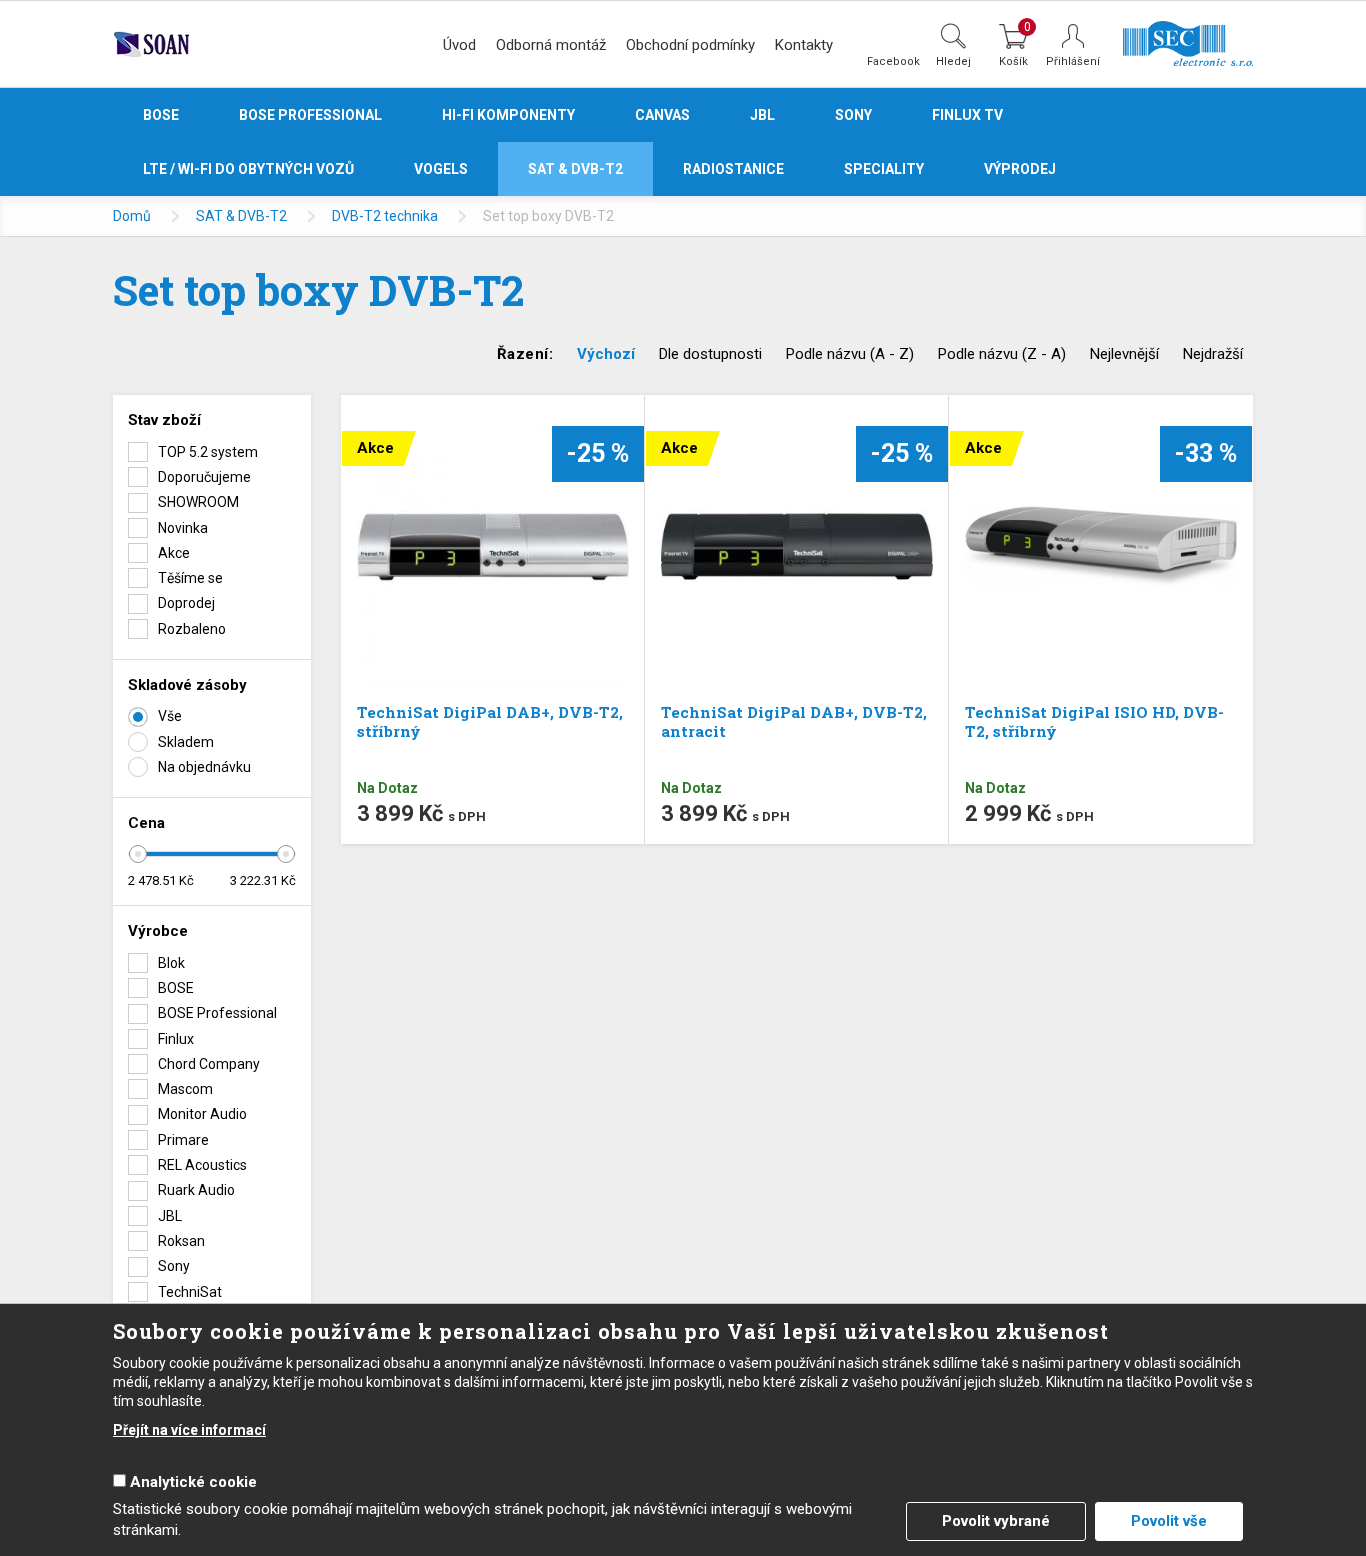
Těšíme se (190, 578)
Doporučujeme (204, 477)
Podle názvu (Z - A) (1002, 354)
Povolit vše (1169, 1521)
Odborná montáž (551, 45)
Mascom (185, 1089)
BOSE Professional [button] (310, 115)
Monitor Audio (202, 1114)
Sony (174, 1266)
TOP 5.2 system (208, 452)
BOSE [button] (161, 115)
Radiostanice (733, 169)
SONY (853, 115)
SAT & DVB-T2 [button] (575, 169)
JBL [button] (762, 115)
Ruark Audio (196, 1190)
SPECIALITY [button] (884, 169)
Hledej (953, 61)
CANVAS (662, 115)
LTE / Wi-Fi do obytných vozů (248, 169)
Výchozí (606, 354)
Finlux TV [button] (967, 115)
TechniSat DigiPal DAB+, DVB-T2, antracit (794, 721)
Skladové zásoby (187, 685)
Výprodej (1020, 169)
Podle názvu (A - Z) (850, 354)
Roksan (181, 1241)
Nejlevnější (1124, 354)
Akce (174, 553)
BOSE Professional (217, 1013)
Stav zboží (164, 420)
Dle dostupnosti (710, 354)
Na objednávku (204, 767)
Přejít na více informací (189, 1430)
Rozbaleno (192, 629)
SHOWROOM (198, 502)
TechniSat (190, 1292)
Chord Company (209, 1064)
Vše (170, 716)
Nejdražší (1213, 354)
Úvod (459, 45)
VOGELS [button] (441, 169)
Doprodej (186, 603)
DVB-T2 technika (385, 216)
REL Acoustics (202, 1165)
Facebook (893, 61)
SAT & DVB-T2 (241, 216)
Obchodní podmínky (690, 45)
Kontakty (804, 45)
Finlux (176, 1039)
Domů (132, 216)
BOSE (176, 988)
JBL (170, 1216)
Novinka (183, 528)
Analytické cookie (193, 1482)
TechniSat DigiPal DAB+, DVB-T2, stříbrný (490, 721)
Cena (146, 823)
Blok (171, 963)
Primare (183, 1140)
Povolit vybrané (996, 1521)
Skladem (186, 742)
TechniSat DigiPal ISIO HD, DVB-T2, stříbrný (1094, 721)
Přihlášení (1073, 61)
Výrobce (158, 931)
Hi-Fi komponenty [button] (508, 115)
